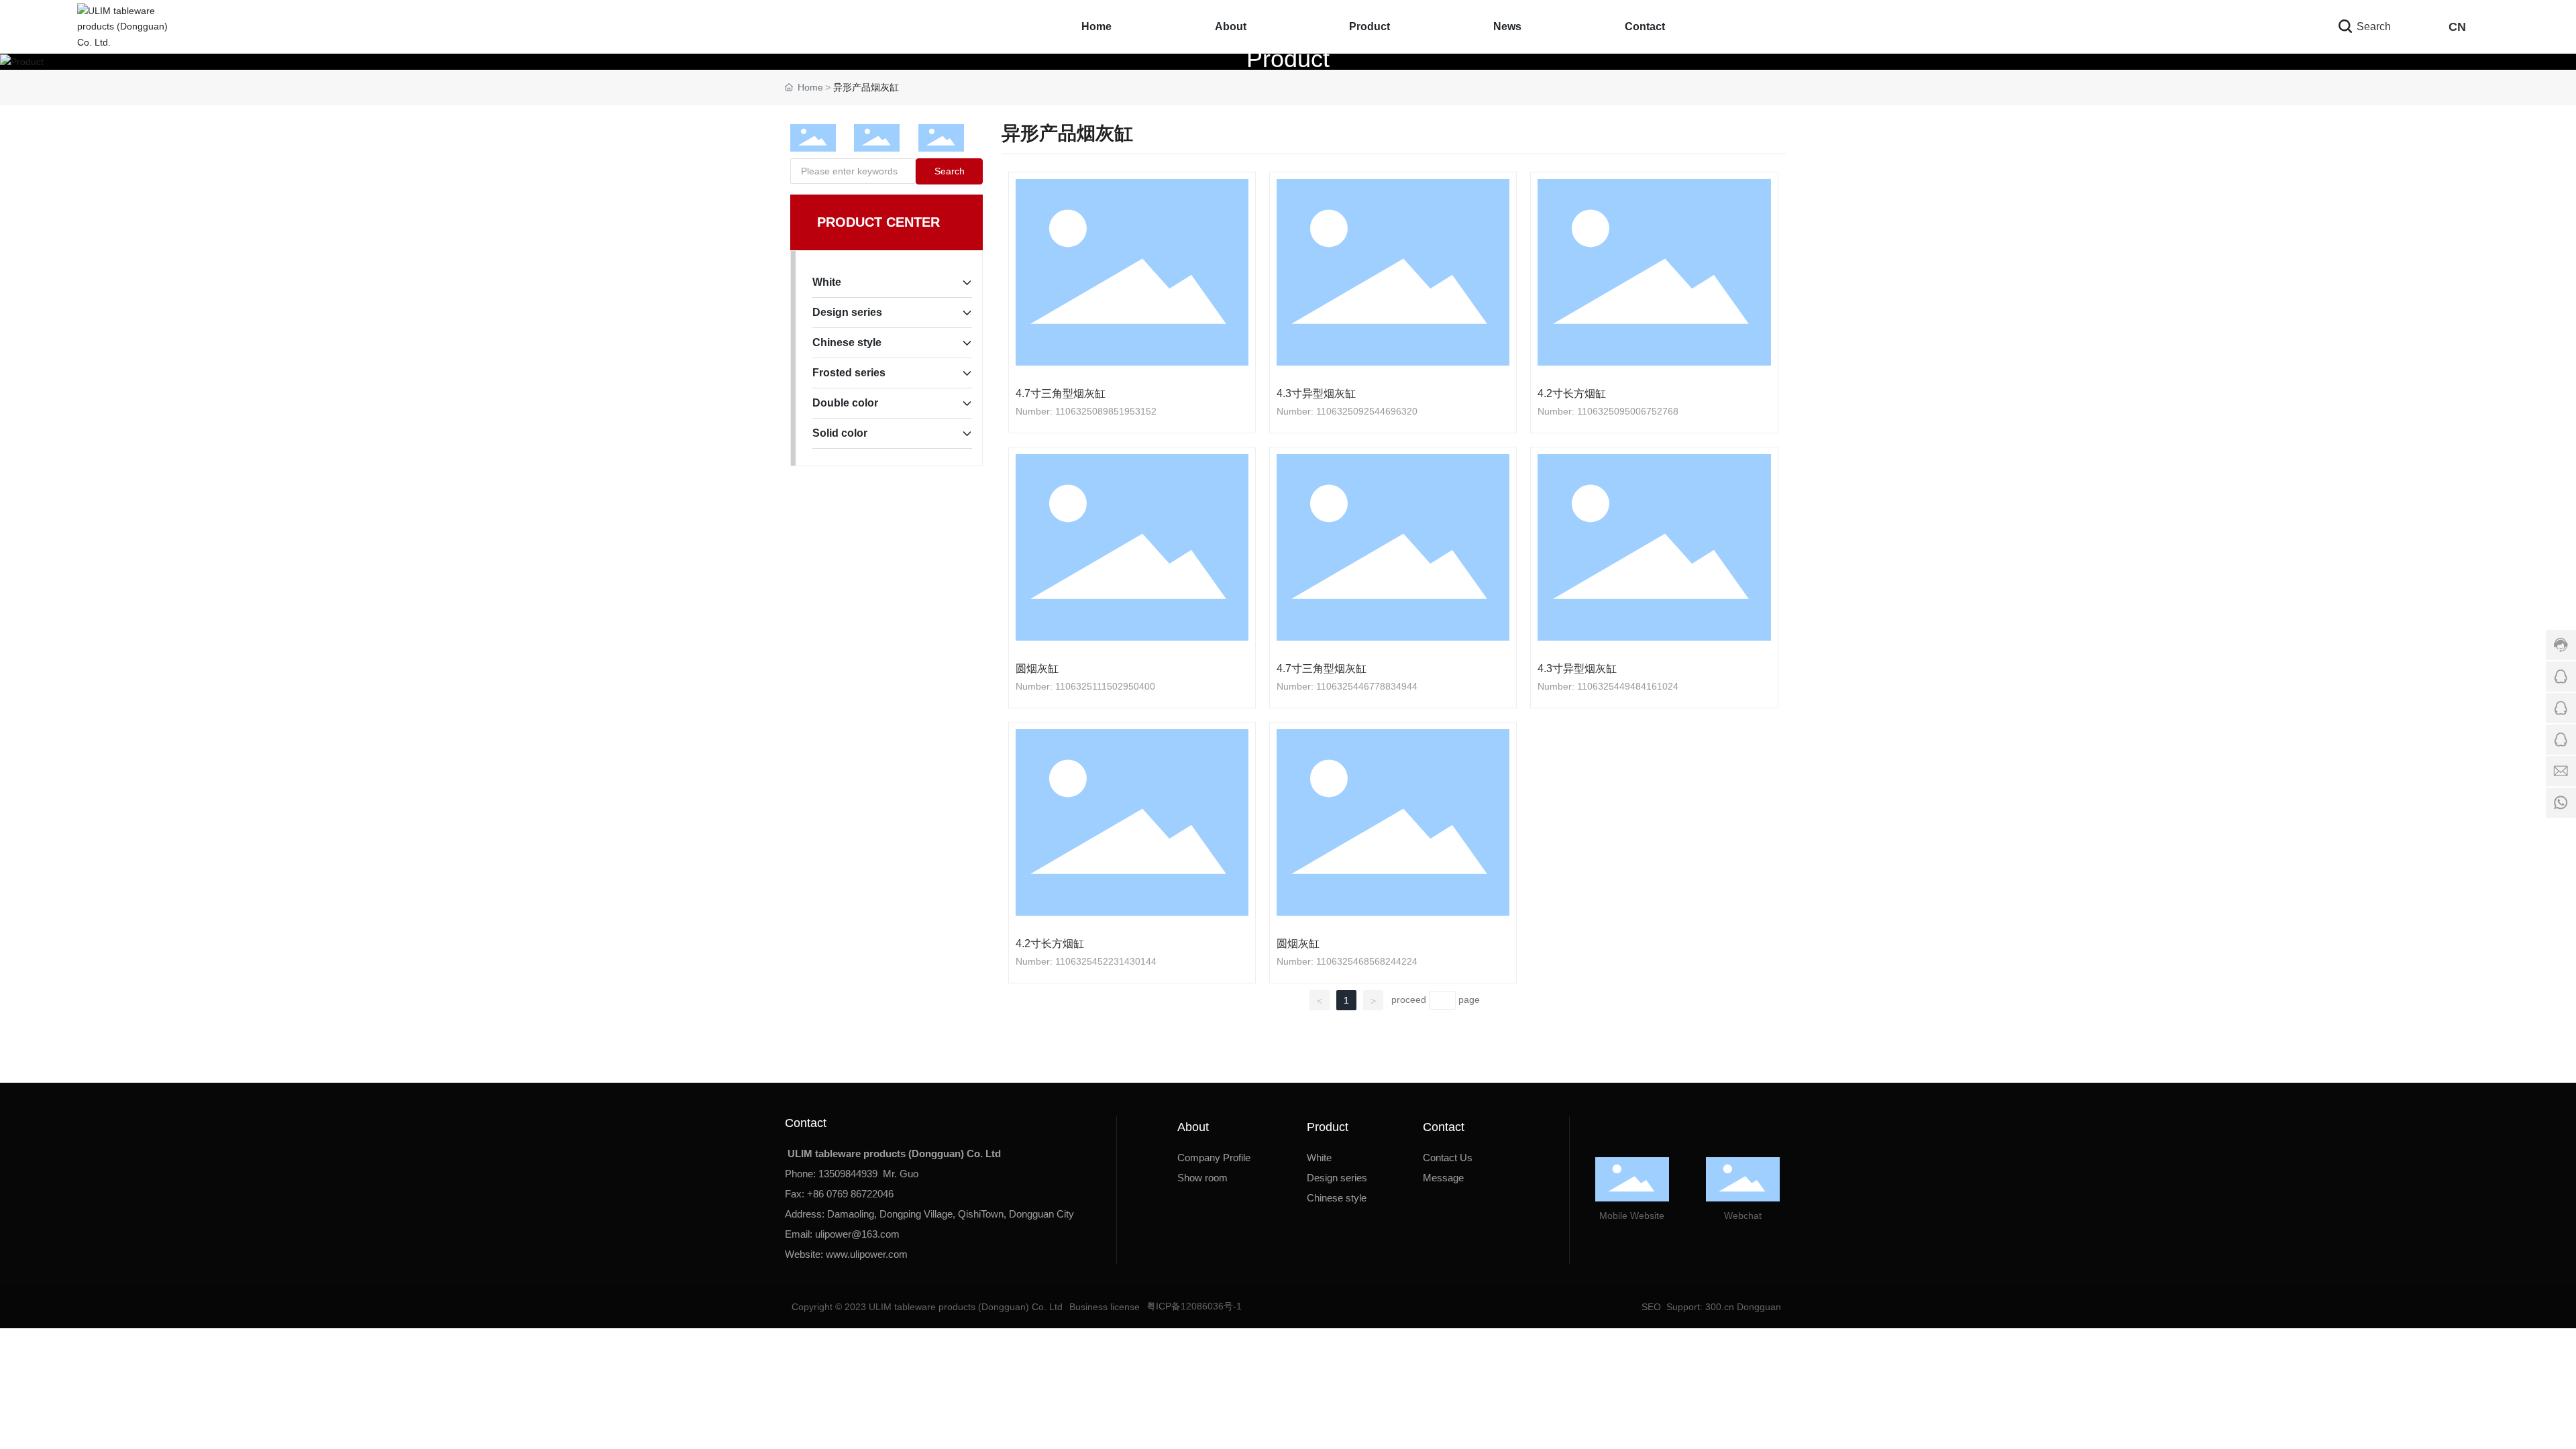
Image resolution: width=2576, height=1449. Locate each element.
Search (2372, 26)
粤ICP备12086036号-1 (1194, 1306)
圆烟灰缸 (1037, 668)
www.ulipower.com (867, 1254)
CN (2457, 27)
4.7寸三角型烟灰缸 (1061, 393)
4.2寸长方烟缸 (1572, 393)
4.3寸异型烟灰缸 (1316, 393)
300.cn (1718, 1307)
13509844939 (848, 1174)
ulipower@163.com (857, 1234)
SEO (1650, 1307)
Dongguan (1759, 1307)
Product (1288, 59)
